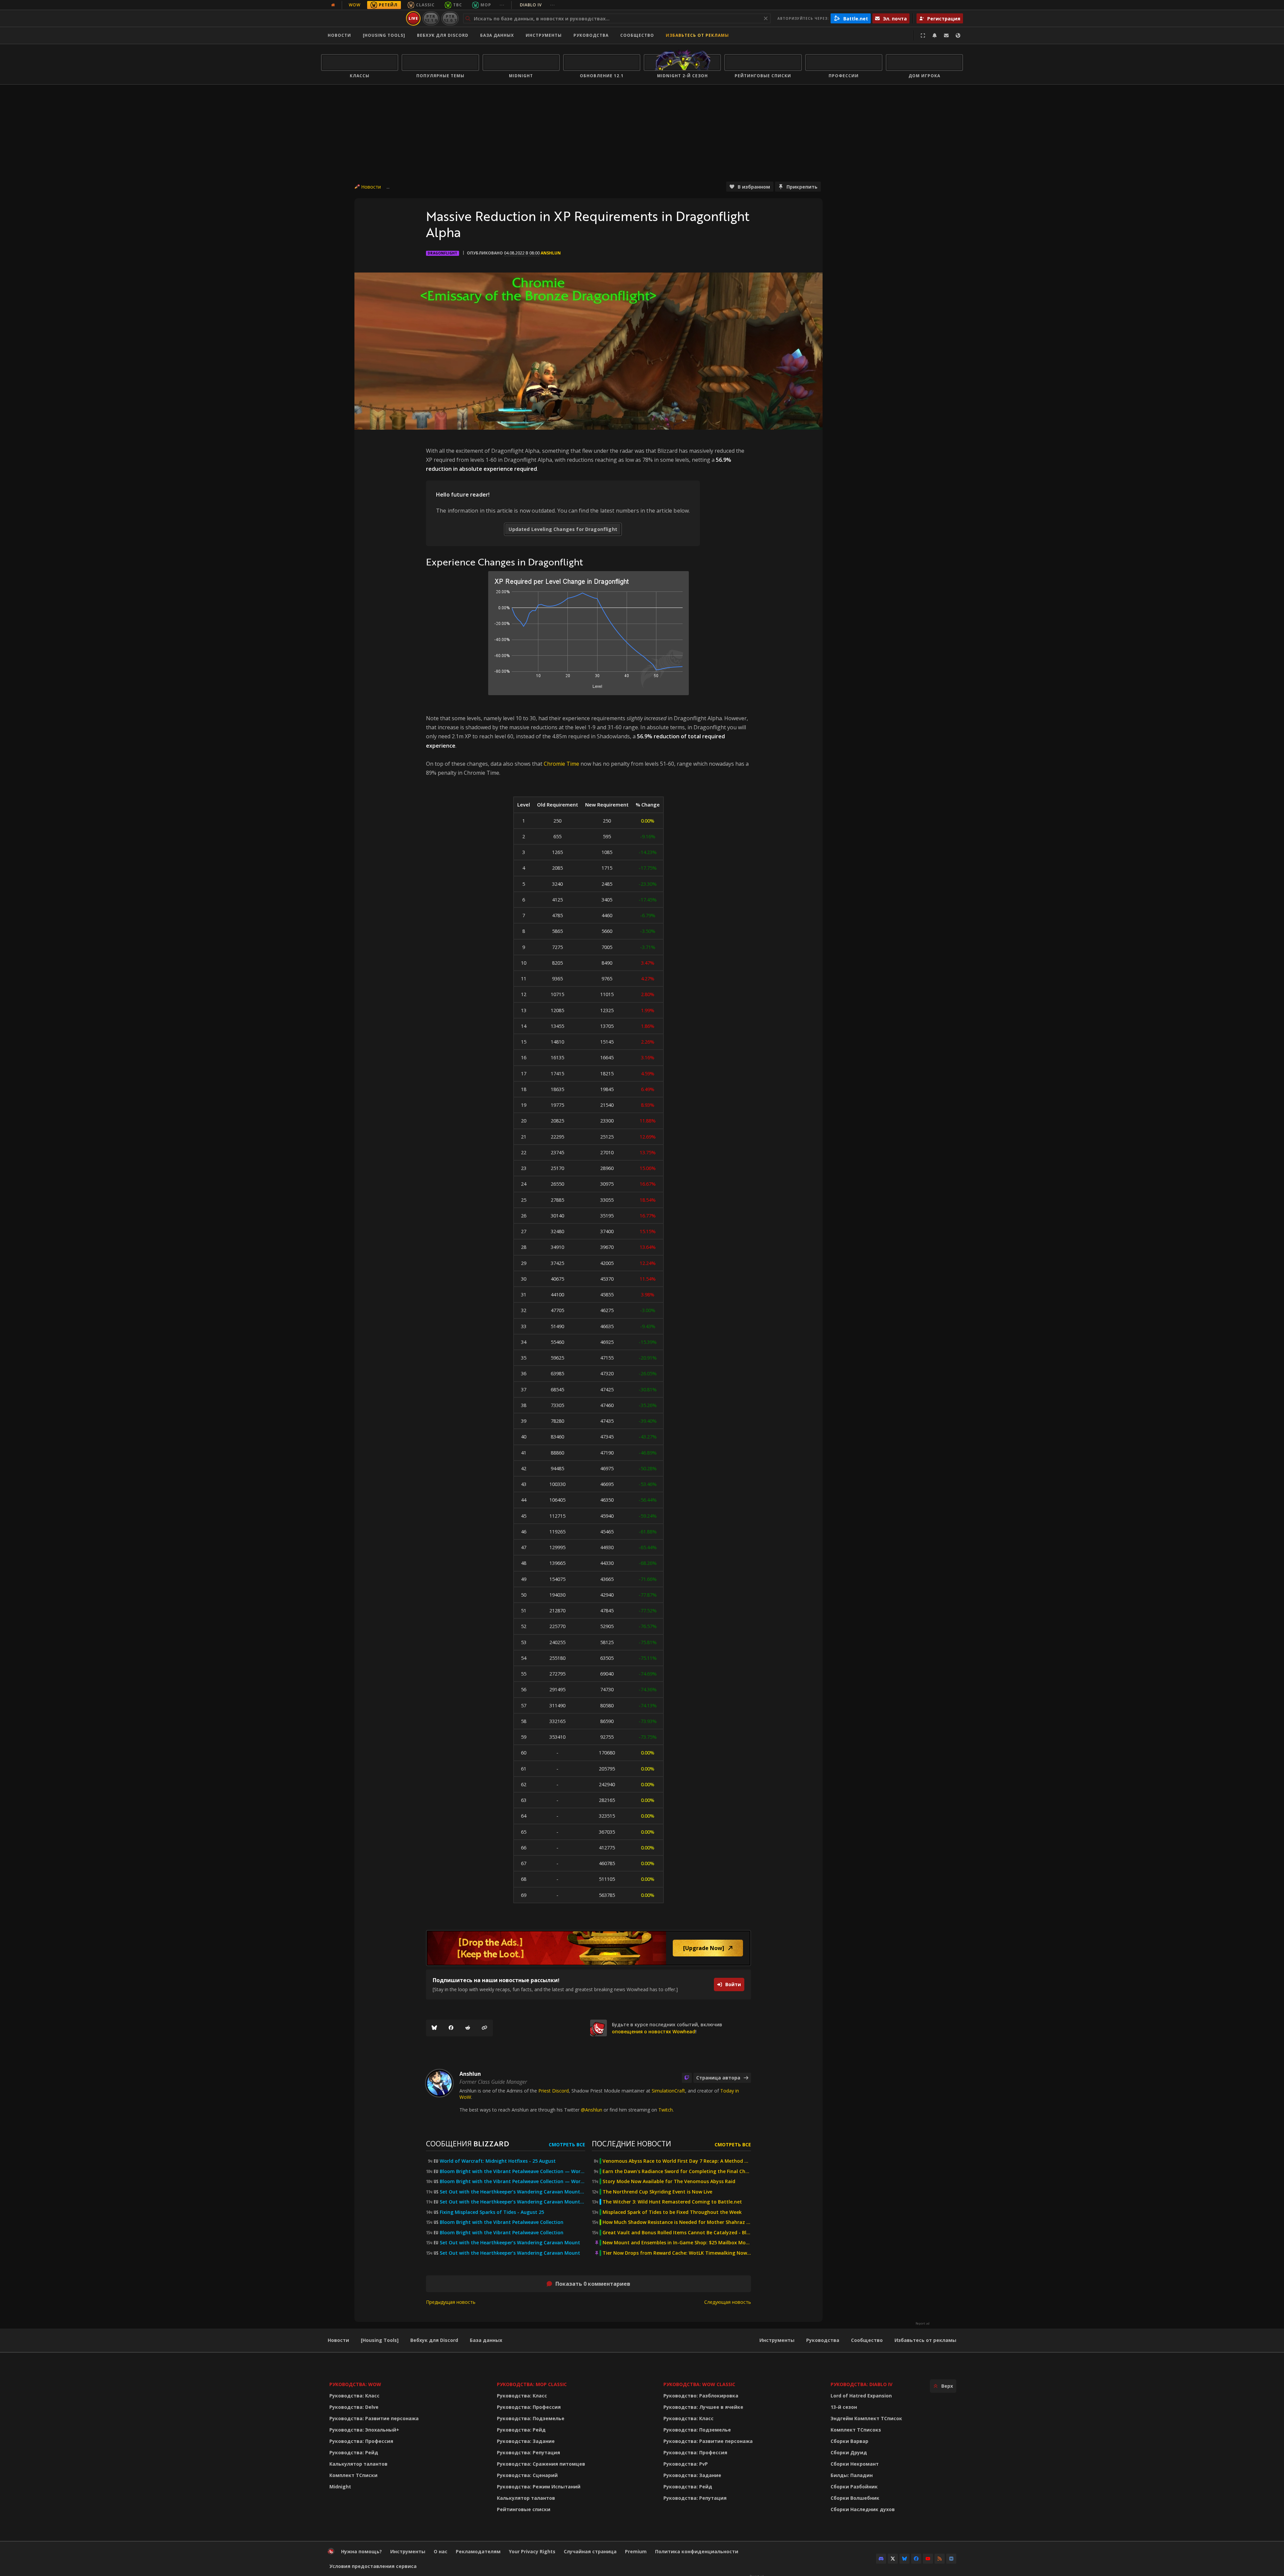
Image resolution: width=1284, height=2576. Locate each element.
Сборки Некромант (855, 2464)
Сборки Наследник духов (863, 2509)
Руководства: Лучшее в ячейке (703, 2407)
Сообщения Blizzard (467, 2143)
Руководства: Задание (526, 2441)
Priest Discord (554, 2091)
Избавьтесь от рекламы (697, 35)
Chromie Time (561, 764)
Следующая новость (728, 2302)
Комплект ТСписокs (856, 2430)
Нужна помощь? (361, 2551)
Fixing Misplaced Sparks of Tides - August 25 (492, 2212)
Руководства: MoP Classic (532, 2384)
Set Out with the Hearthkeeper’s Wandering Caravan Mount (510, 2243)
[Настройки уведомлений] (935, 35)
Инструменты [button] (544, 35)
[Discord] (881, 2559)
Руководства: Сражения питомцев (541, 2464)
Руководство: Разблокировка (701, 2396)
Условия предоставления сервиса (373, 2566)
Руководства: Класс (354, 2396)
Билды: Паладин (852, 2475)
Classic (425, 5)
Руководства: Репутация (528, 2452)
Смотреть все (567, 2144)
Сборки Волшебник (855, 2498)
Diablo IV (538, 5)
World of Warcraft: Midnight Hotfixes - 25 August (498, 2161)
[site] (599, 2028)
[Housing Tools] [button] (384, 35)
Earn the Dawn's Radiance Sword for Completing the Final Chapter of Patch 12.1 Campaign (677, 2171)
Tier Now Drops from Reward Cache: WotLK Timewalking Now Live (677, 2253)
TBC (458, 5)
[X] (893, 2559)
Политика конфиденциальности (697, 2551)
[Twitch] (687, 2078)
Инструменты (777, 2340)
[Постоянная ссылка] (485, 2028)
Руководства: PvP (686, 2464)
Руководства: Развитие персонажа (374, 2418)
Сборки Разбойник (854, 2487)
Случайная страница (590, 2551)
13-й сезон (844, 2407)
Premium (636, 2551)
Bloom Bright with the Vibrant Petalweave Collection (502, 2222)
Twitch (666, 2110)
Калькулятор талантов (358, 2464)
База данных (497, 35)
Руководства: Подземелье (531, 2418)
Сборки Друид (849, 2452)
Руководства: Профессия (361, 2441)
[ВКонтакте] (951, 2559)
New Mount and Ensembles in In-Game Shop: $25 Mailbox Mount (677, 2243)
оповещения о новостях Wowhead (654, 2031)
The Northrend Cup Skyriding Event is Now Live (657, 2192)
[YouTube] (928, 2559)
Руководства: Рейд (354, 2452)
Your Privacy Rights (532, 2551)
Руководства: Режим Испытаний (539, 2487)
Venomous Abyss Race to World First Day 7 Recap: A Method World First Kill (677, 2161)
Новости (339, 35)
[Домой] (362, 18)
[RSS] (940, 2559)
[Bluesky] (434, 2028)
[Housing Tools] (380, 2340)
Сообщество (637, 35)
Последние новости (631, 2143)
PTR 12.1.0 (431, 18)
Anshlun (551, 253)
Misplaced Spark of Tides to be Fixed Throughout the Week (672, 2212)
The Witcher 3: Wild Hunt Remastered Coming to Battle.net (672, 2202)
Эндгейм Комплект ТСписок (866, 2418)
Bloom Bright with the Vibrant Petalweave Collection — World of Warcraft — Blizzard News (512, 2171)
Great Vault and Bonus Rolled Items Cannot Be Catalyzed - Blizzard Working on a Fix (677, 2233)
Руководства (591, 35)
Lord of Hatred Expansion (861, 2396)
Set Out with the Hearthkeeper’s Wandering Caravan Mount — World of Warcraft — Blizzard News (512, 2192)
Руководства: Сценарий (527, 2475)
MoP (486, 5)
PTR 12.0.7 (450, 18)
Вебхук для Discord (443, 35)
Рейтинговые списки (524, 2509)
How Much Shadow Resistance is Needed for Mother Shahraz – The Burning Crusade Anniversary (677, 2222)
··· (502, 5)
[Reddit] (468, 2028)
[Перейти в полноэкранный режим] (923, 35)
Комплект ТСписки (353, 2475)
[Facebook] (451, 2028)
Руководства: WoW (355, 2384)
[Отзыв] (946, 35)
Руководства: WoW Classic (699, 2384)
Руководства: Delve (354, 2407)
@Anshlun (592, 2110)
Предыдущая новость (451, 2302)
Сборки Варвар (849, 2441)
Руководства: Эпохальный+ (364, 2430)
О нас (441, 2551)
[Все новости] (333, 5)
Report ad (923, 2324)
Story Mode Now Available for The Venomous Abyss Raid (669, 2181)
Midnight (340, 2487)
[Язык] (958, 35)
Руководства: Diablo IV (862, 2384)
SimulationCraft (668, 2091)
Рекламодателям (478, 2551)
